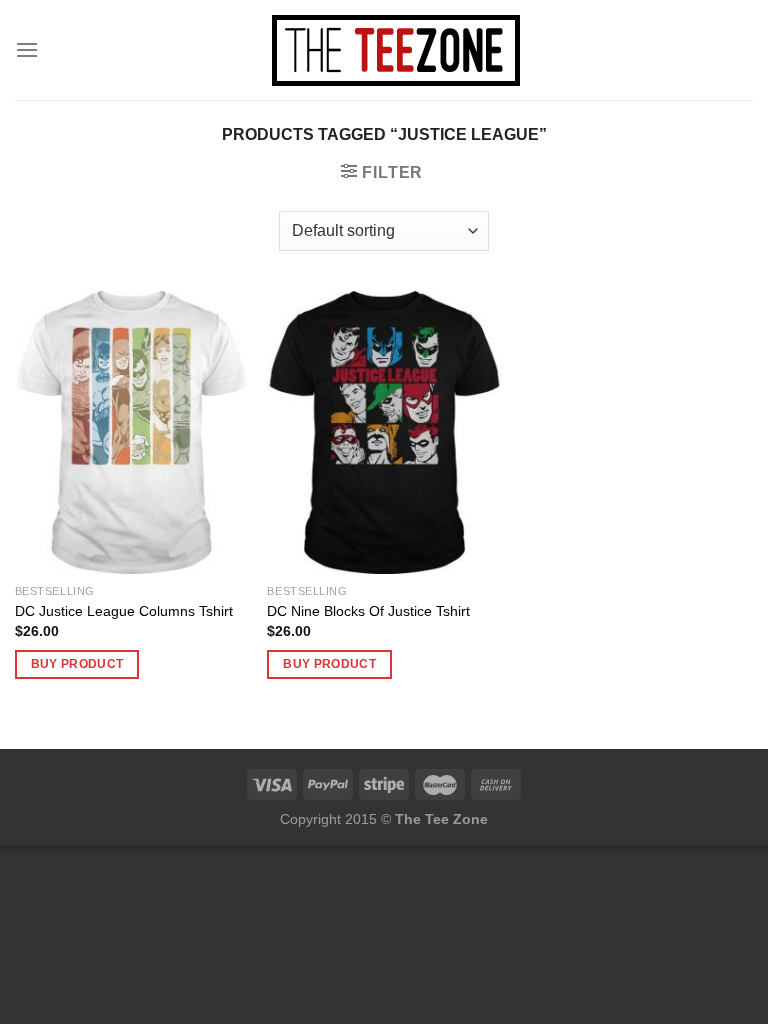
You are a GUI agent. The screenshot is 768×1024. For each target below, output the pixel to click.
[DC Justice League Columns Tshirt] (131, 432)
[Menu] (27, 49)
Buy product (77, 664)
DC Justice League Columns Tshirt (124, 611)
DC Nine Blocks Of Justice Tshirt (368, 611)
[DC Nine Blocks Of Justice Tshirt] (383, 432)
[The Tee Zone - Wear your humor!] (396, 50)
